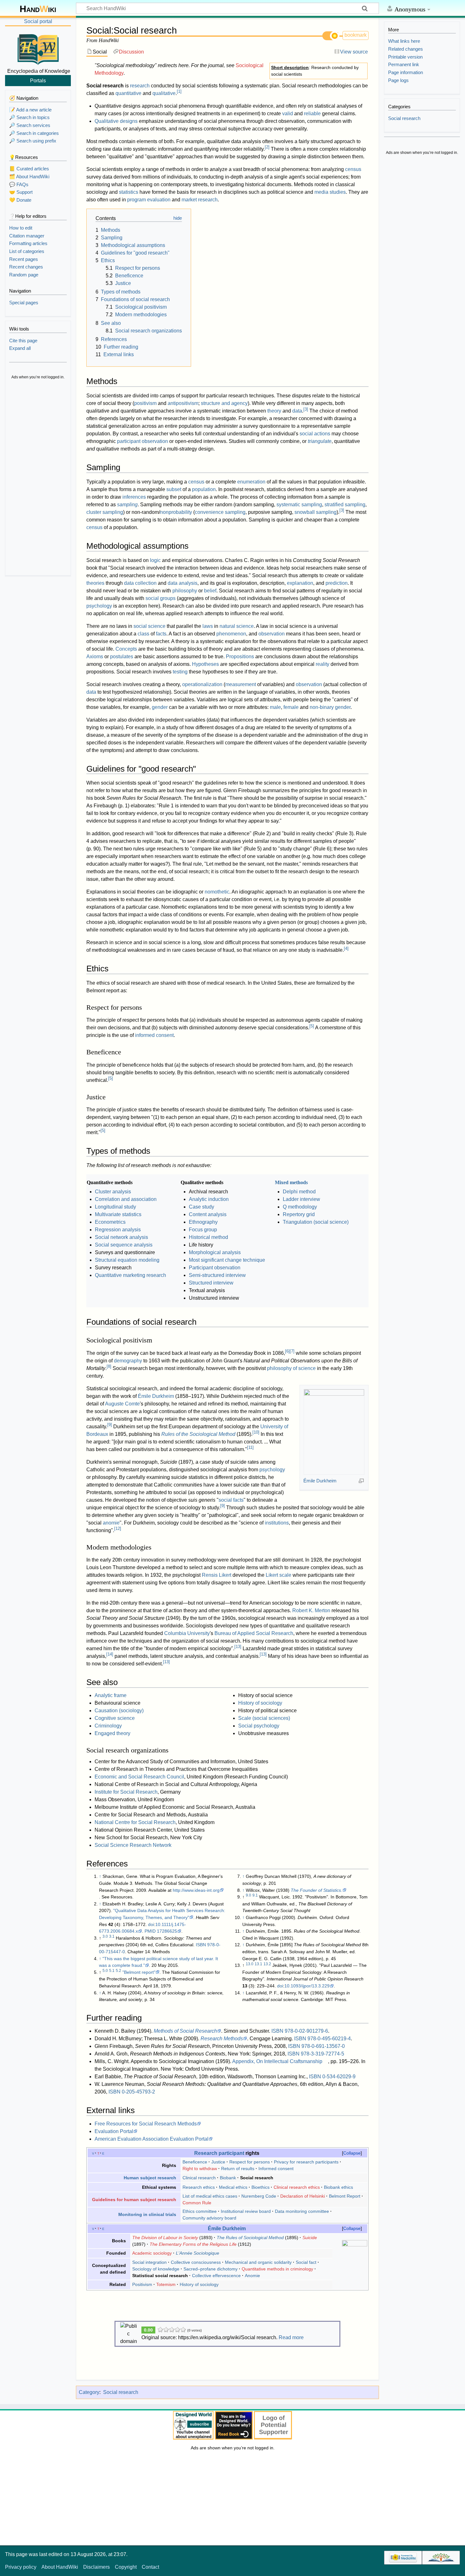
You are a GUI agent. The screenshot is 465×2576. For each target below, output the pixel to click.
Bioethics (260, 2187)
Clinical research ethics (297, 2187)
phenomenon (231, 634)
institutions (277, 1523)
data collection (140, 583)
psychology (99, 606)
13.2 (267, 1964)
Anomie (252, 2276)
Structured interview (211, 1283)
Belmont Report (345, 2196)
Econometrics (110, 1222)
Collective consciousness (196, 2262)
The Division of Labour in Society (165, 2238)
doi (151, 1924)
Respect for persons (250, 2162)
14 (110, 1654)
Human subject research (150, 2178)
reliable (312, 114)
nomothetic (217, 892)
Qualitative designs (116, 121)
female (291, 707)
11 (250, 1447)
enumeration (251, 482)
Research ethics (199, 2187)
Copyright (126, 2567)
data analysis (183, 583)
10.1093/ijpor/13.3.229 (307, 1986)
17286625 (167, 1931)
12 (118, 1528)
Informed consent (276, 2169)
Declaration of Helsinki (303, 2196)
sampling (127, 505)
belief (210, 591)
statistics (129, 192)
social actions (315, 434)
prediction (337, 583)
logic (155, 560)
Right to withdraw (200, 2169)
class (143, 634)
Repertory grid (299, 1214)
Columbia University (187, 1633)
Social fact (306, 2262)
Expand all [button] (20, 348)
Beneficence (195, 2162)
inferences (134, 497)
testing (180, 672)
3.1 (112, 1936)
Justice (218, 2162)
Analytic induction (209, 1199)
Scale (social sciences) (264, 1718)
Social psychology (259, 1726)
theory (274, 411)
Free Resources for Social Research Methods (146, 2124)
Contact (150, 2567)
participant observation (143, 441)
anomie (111, 1523)
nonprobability (176, 512)
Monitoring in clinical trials (147, 2214)
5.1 (112, 1971)
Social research (121, 2392)
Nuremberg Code (259, 2196)
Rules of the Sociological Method (198, 1434)
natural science (237, 626)
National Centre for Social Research (135, 1822)
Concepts (126, 649)
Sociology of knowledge (156, 2269)
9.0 (248, 1895)
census (353, 169)
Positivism (142, 2284)
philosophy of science (291, 1368)
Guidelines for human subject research (134, 2200)
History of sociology (260, 1703)
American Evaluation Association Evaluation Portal (152, 2139)
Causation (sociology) (119, 1711)
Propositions (240, 657)
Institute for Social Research (126, 1792)
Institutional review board (246, 2211)
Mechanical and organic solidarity (258, 2262)
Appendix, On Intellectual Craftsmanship (277, 2061)
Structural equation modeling (127, 1260)
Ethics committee (200, 2211)
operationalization (202, 684)
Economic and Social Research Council (139, 1777)
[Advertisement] (38, 478)
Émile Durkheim (320, 1481)
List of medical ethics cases (210, 2196)
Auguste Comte (122, 1404)
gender (160, 707)
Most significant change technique (227, 1260)
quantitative (128, 93)
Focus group (203, 1230)
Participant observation (215, 1268)
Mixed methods (291, 1182)
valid (288, 114)
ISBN (201, 1945)
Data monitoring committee (302, 2211)
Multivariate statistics (118, 1214)
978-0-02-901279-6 (306, 2031)
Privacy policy (21, 2567)
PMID (150, 1931)
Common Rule (197, 2203)
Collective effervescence (216, 2276)
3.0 (105, 1936)
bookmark (356, 35)
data (297, 411)
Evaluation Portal (114, 2131)
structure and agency (224, 403)
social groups (161, 598)
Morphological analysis (215, 1252)
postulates (122, 657)
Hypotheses (205, 664)
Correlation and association (126, 1199)
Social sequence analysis (124, 1245)
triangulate (320, 441)
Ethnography (203, 1222)
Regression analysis (118, 1230)
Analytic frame (111, 1695)
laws (208, 626)
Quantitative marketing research (130, 1275)
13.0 (250, 1964)
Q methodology (300, 1207)
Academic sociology (152, 2253)
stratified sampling (345, 505)
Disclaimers (96, 2567)
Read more (291, 2337)
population (204, 489)
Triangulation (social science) (316, 1222)
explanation (300, 583)
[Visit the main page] (38, 48)
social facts (231, 1500)
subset (174, 489)
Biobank (228, 2178)
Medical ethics (233, 2187)
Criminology (108, 1726)
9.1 (255, 1895)
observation (272, 634)
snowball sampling (316, 512)
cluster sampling (105, 512)
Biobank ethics (338, 2187)
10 (256, 1432)
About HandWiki (60, 2567)
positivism (145, 403)
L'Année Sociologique (198, 2253)
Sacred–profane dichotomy (211, 2269)
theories (95, 583)
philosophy (185, 591)
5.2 (118, 1971)
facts (161, 634)
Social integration (149, 2262)
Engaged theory (112, 1733)
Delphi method (299, 1192)
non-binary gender (330, 707)
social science (149, 626)
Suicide (310, 2238)
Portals (38, 80)
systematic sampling (299, 505)
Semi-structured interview (217, 1275)
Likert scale (279, 1575)
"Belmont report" (139, 1972)
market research (200, 200)
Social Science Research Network (133, 1845)
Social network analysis (121, 1237)
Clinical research (199, 2178)
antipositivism (183, 403)
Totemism (166, 2284)
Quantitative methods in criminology (277, 2269)
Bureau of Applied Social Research (254, 1633)
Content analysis (208, 1214)
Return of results (238, 2169)
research (140, 86)
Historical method (208, 1237)
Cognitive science (115, 1718)
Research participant (219, 2153)
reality (322, 664)
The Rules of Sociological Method (250, 2238)
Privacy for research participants (306, 2162)
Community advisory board (209, 2218)
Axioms (95, 657)
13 (238, 1647)
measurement (241, 684)
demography (128, 1361)
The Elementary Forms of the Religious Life (193, 2244)
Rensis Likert (217, 1575)
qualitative (164, 93)
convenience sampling (220, 512)
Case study (201, 1207)
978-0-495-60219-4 (329, 2039)
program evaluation (149, 200)
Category (89, 2392)
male (275, 707)
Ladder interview (301, 1199)
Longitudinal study (115, 1207)
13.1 (258, 1964)
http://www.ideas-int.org (196, 1890)
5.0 (105, 1971)
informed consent (154, 1035)
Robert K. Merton (311, 1610)
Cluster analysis (113, 1192)
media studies (330, 192)
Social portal (38, 21)
